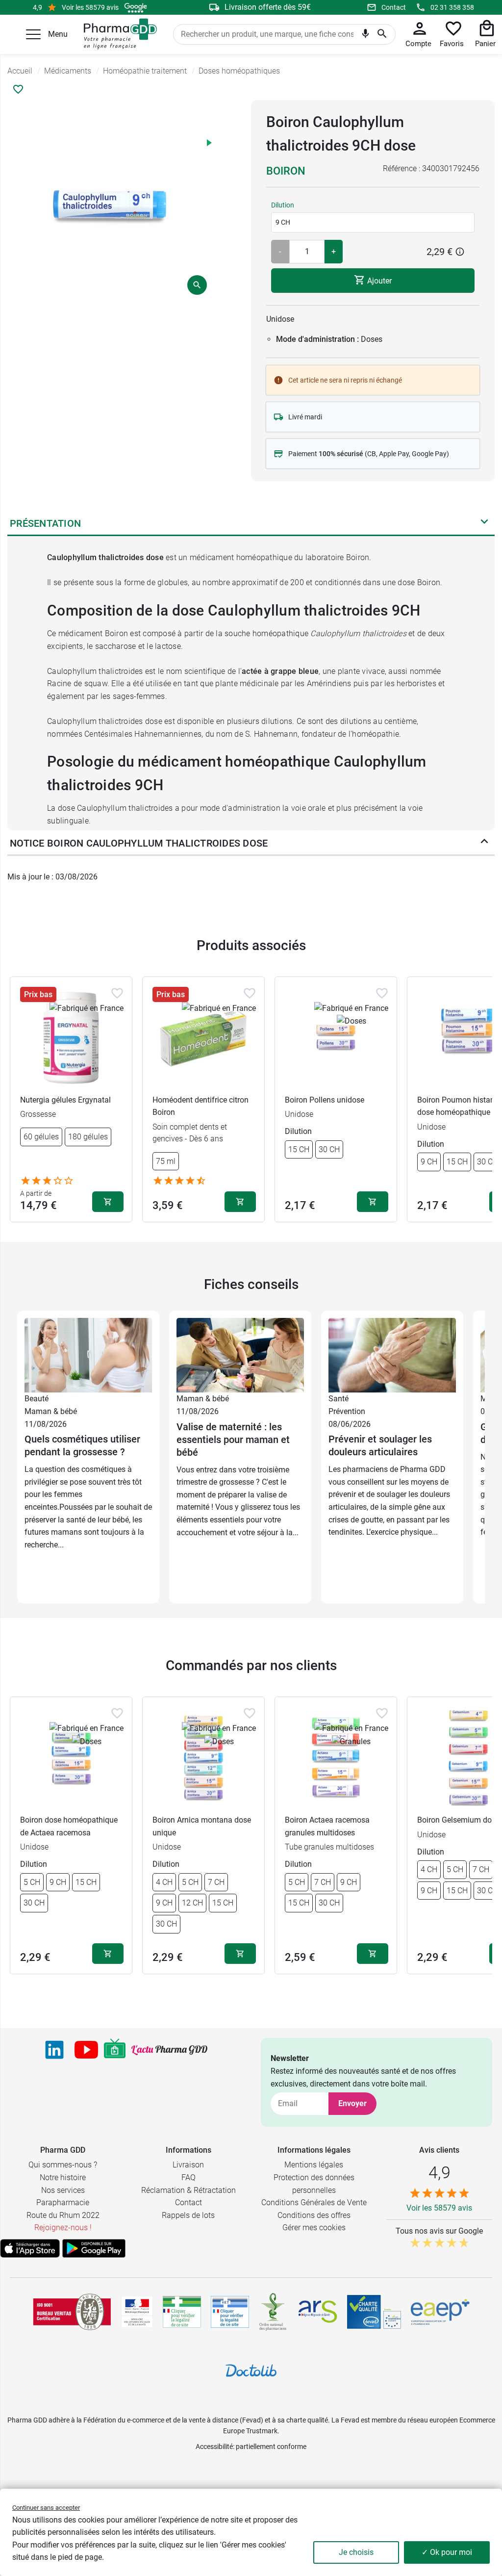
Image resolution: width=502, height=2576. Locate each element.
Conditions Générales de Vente (314, 2202)
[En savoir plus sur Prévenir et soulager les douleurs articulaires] (392, 1354)
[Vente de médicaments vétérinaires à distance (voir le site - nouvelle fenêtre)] (230, 2312)
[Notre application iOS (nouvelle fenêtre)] (30, 2248)
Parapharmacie (63, 2202)
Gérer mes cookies (314, 2228)
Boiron (286, 171)
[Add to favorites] (117, 993)
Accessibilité (214, 2447)
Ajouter (378, 280)
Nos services (63, 2190)
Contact (394, 7)
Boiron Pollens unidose (325, 1100)
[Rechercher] (382, 34)
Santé (339, 1399)
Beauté (37, 1399)
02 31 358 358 (452, 7)
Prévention (347, 1411)
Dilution (283, 205)
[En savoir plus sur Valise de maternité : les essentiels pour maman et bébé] (240, 1354)
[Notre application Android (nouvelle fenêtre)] (94, 2248)
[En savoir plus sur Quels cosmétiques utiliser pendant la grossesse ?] (88, 1354)
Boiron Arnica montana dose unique (202, 1826)
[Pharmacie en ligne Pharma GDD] (117, 34)
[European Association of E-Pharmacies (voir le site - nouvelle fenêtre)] (440, 2312)
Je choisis (356, 2552)
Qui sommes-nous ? (63, 2165)
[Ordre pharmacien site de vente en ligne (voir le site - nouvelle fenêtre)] (182, 2312)
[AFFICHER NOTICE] (484, 843)
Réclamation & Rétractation (188, 2190)
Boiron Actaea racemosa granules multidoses (327, 1826)
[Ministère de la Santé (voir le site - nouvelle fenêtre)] (137, 2312)
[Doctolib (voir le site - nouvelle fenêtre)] (251, 2370)
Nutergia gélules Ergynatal (65, 1100)
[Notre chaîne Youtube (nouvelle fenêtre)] (86, 2050)
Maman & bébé (51, 1411)
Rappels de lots (188, 2215)
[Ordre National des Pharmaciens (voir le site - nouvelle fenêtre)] (274, 2312)
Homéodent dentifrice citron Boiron (201, 1106)
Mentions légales (314, 2165)
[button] (33, 34)
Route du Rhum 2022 (63, 2215)
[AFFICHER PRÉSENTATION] (484, 523)
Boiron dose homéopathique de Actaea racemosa (69, 1826)
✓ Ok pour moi (447, 2552)
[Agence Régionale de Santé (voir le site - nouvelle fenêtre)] (318, 2312)
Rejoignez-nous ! (63, 2228)
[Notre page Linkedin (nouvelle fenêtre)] (54, 2050)
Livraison (188, 2165)
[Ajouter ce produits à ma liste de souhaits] (18, 89)
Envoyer (352, 2103)
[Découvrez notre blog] (169, 2050)
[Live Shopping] (115, 2050)
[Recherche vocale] (365, 35)
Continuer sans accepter (46, 2508)
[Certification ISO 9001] (72, 2312)
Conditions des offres (314, 2215)
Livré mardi (305, 417)
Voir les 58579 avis (90, 7)
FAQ (188, 2177)
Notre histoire (63, 2177)
